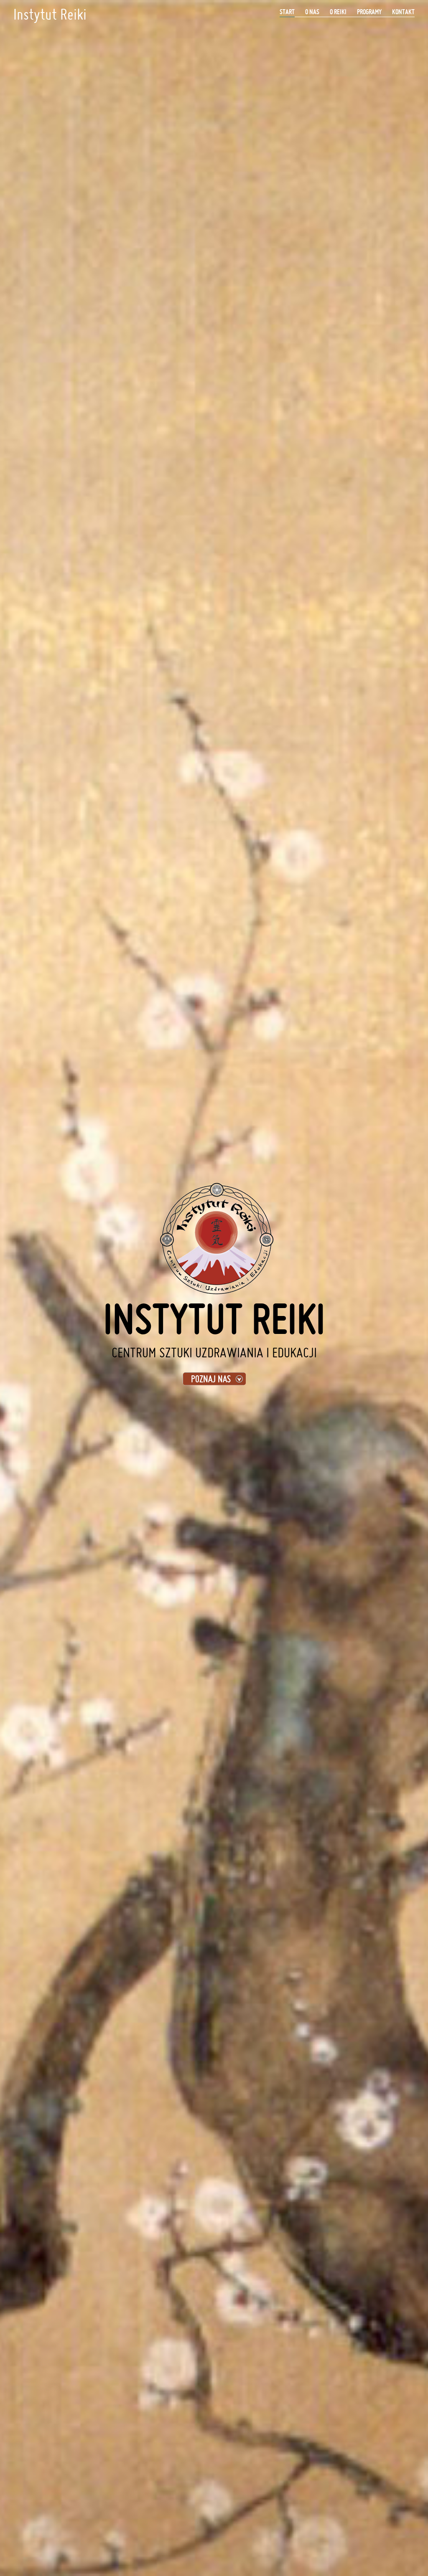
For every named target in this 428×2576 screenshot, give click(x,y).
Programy (369, 12)
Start (287, 12)
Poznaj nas (211, 1379)
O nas (312, 12)
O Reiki (338, 12)
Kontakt (403, 12)
